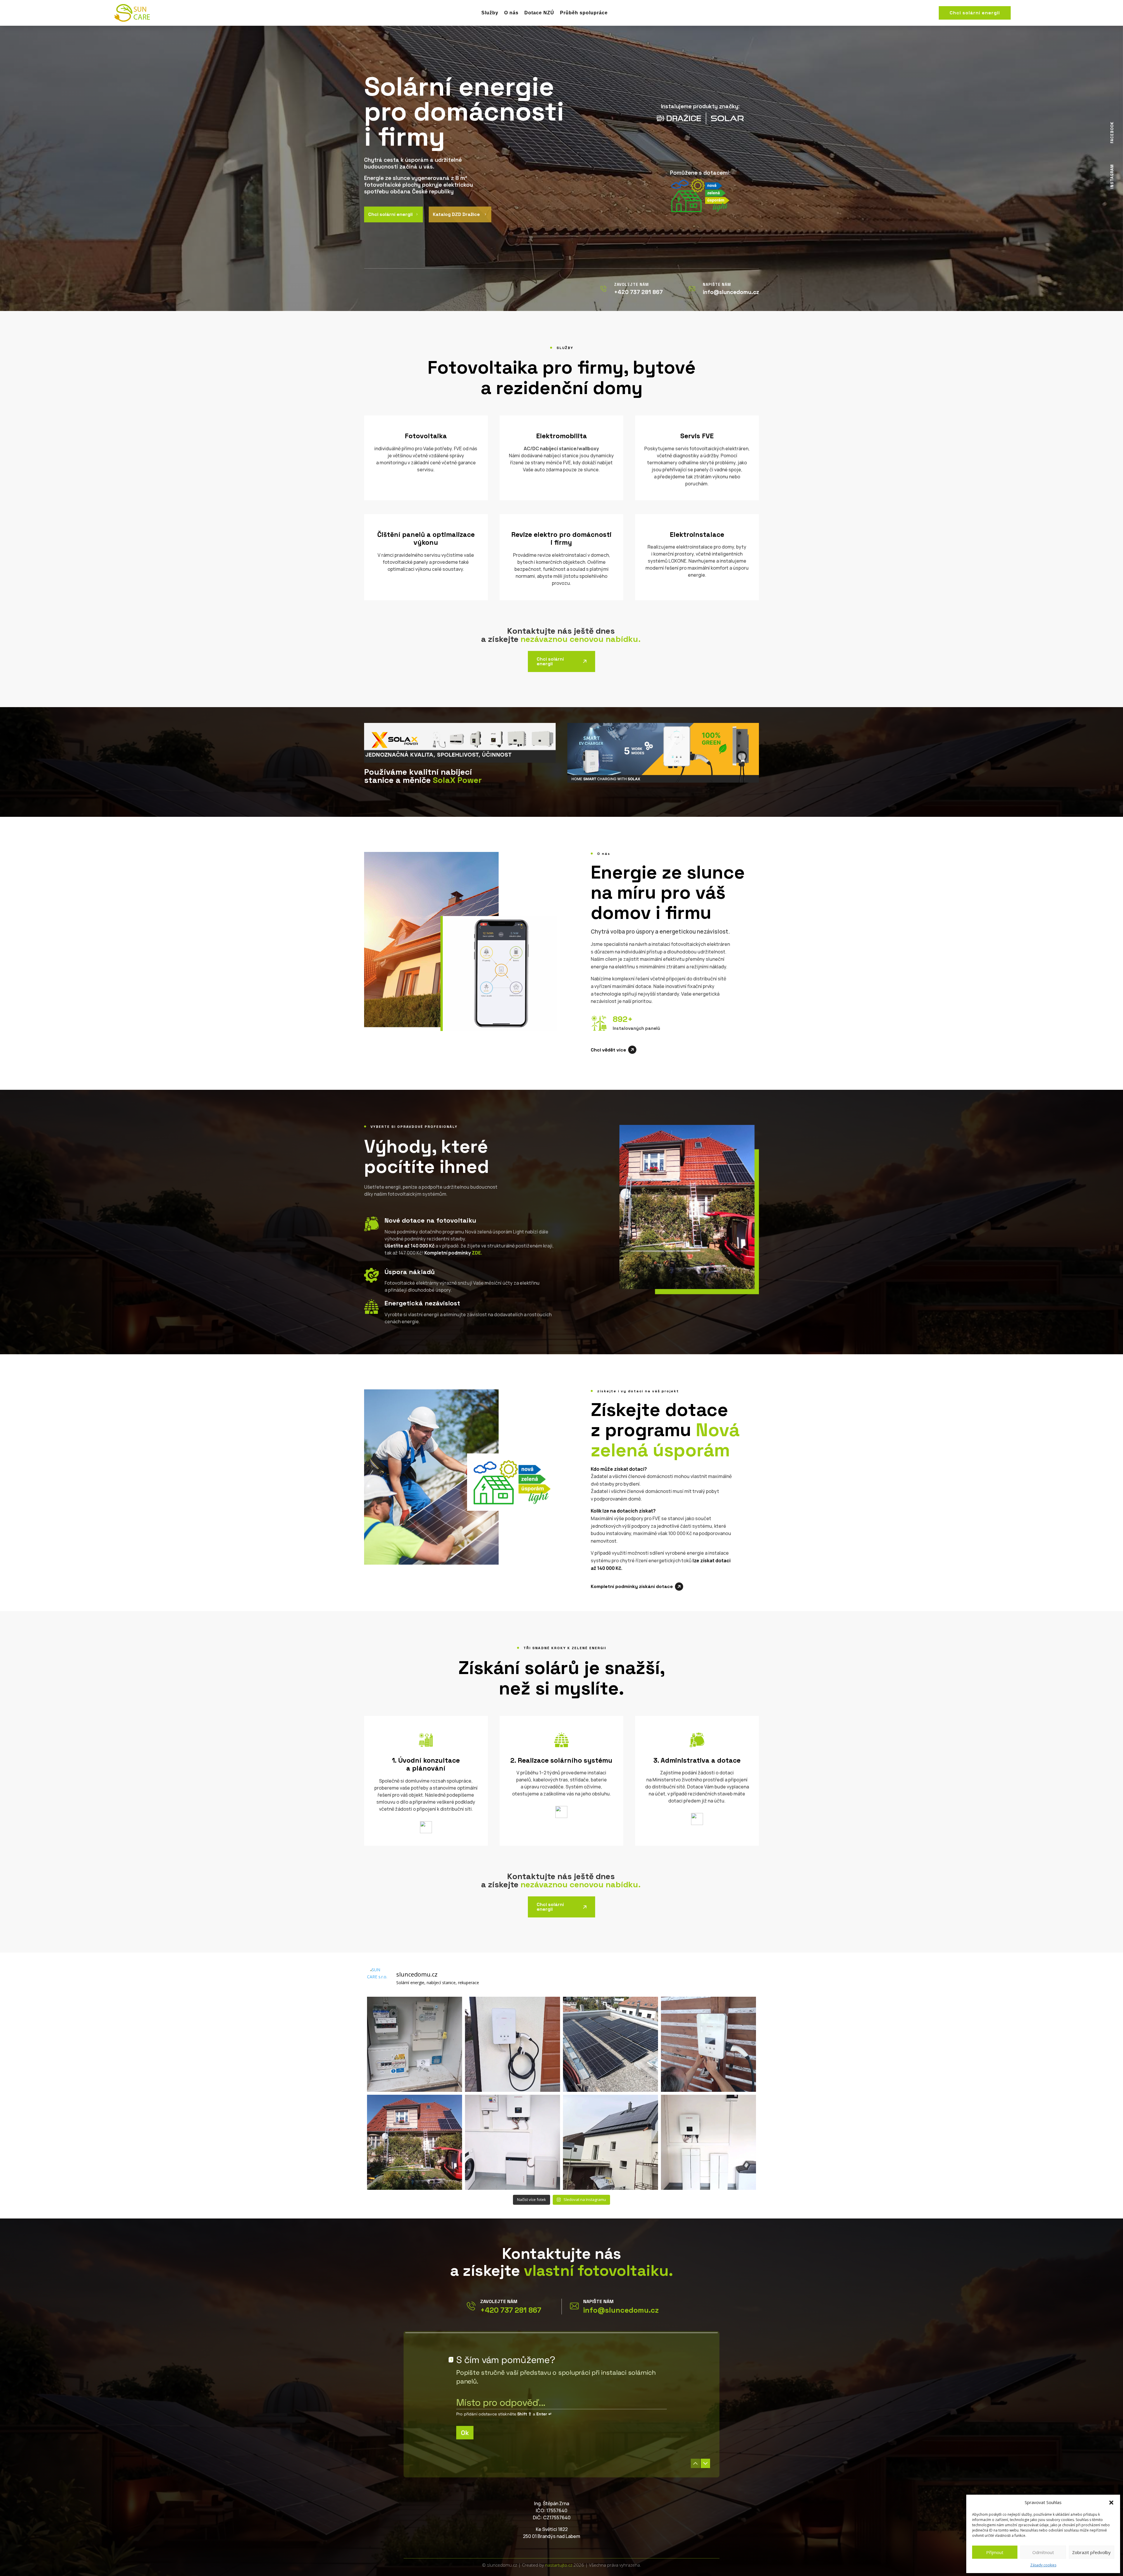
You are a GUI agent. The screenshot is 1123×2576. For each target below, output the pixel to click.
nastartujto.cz (559, 2565)
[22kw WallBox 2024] (708, 2044)
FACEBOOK (1112, 133)
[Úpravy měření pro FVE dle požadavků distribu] (415, 2044)
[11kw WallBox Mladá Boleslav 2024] (513, 2044)
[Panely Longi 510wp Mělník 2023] (415, 2142)
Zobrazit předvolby (1091, 2552)
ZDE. (477, 1253)
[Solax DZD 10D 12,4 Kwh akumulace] (708, 2142)
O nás (511, 13)
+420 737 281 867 (511, 2310)
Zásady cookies (1043, 2565)
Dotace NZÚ (539, 13)
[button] (1111, 2503)
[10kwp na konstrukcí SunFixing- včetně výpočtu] (610, 2044)
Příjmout (995, 2552)
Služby (490, 13)
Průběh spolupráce (584, 13)
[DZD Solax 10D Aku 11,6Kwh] (513, 2142)
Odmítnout (1043, 2552)
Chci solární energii (975, 13)
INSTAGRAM (1112, 176)
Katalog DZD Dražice (460, 214)
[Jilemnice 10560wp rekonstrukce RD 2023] (610, 2142)
